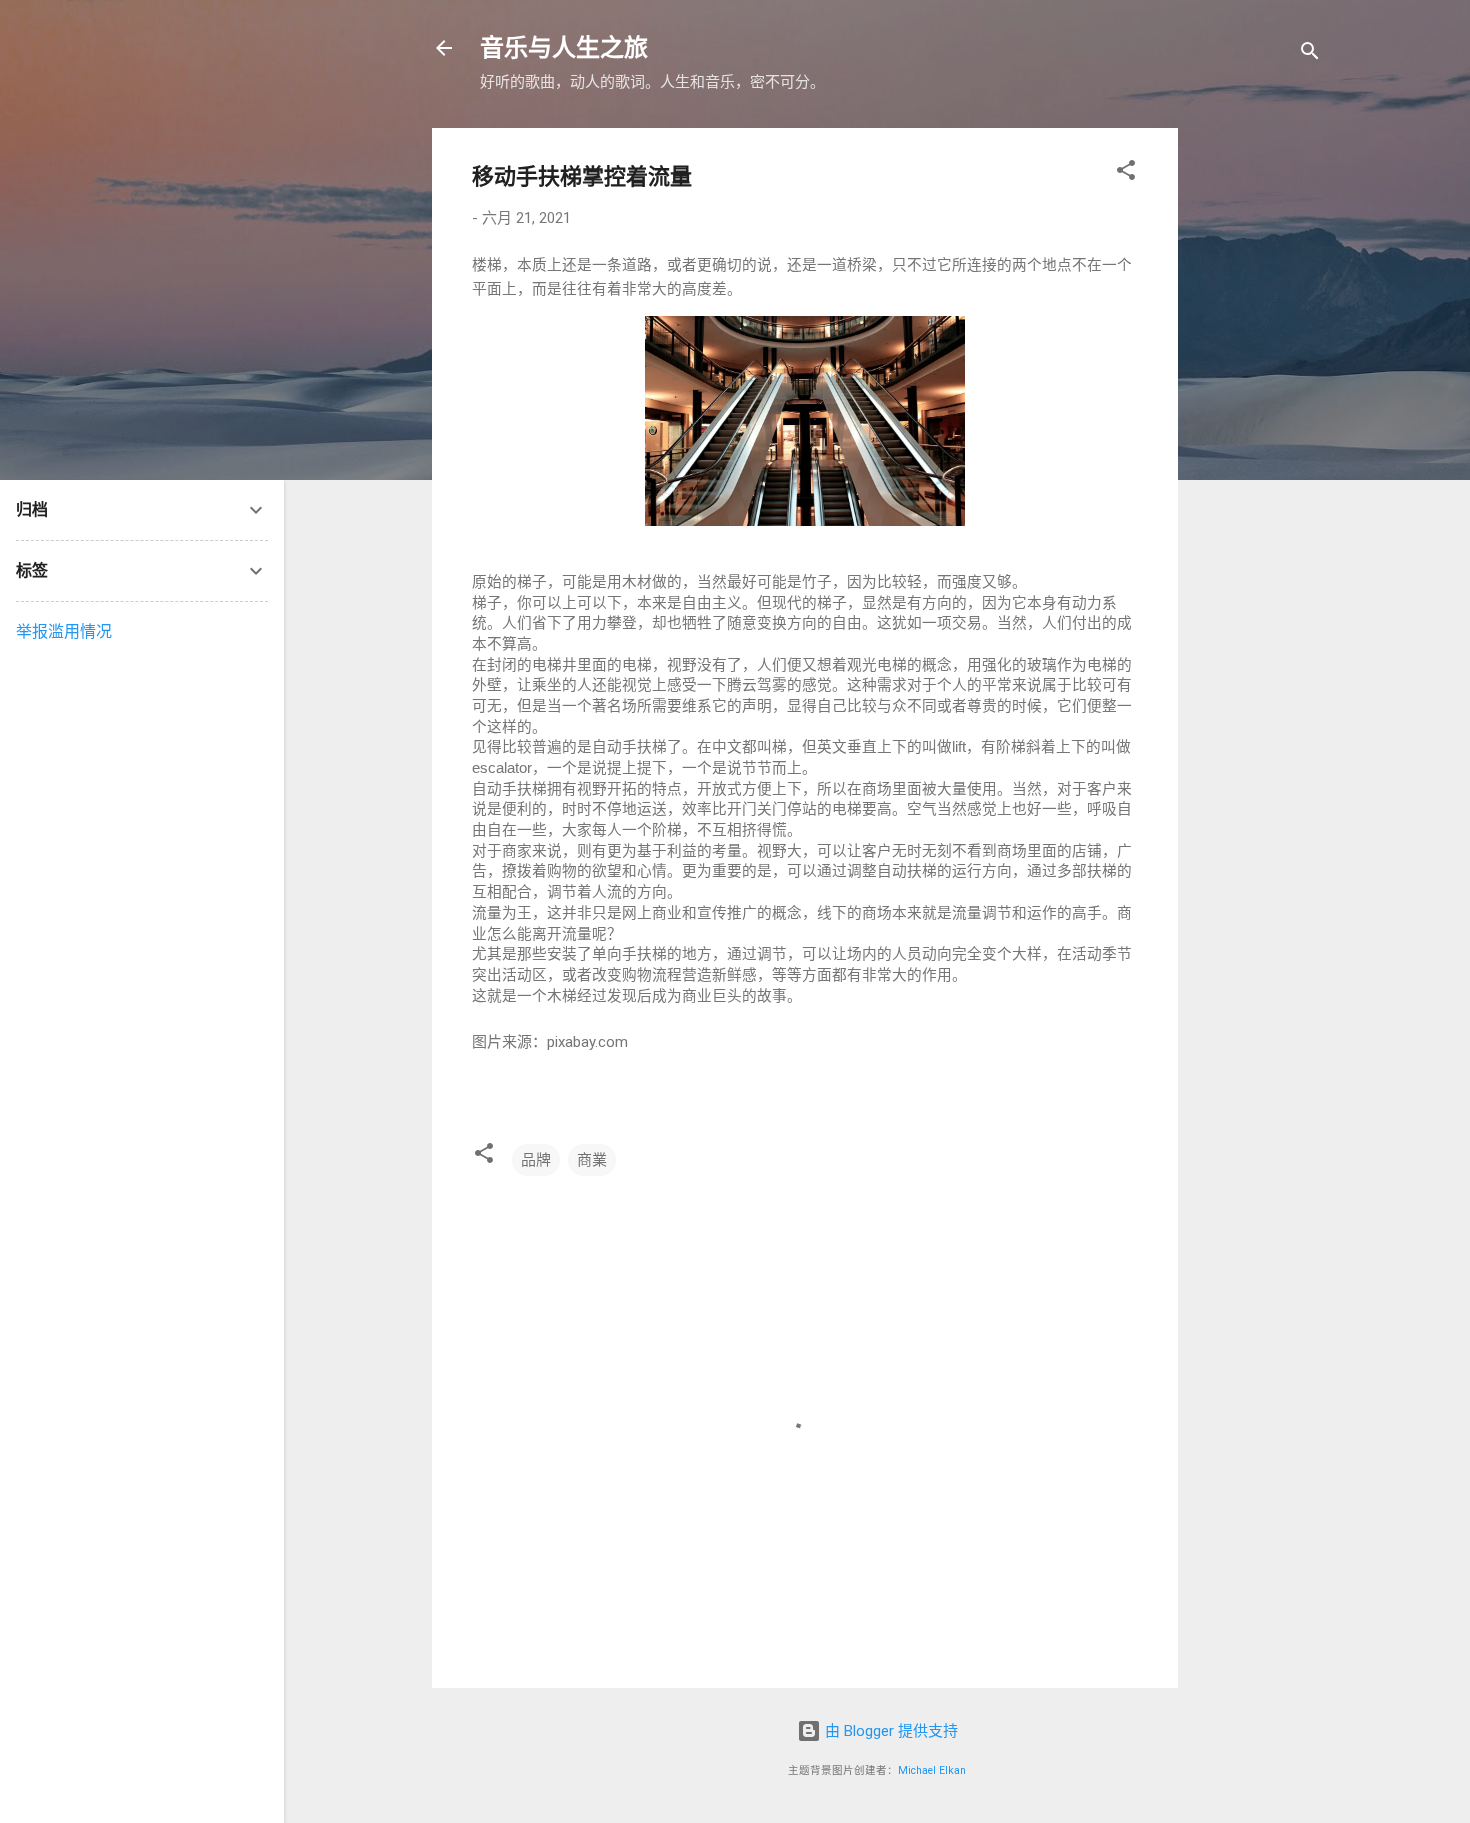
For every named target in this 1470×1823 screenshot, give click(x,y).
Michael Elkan (932, 1770)
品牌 (536, 1160)
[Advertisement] (1332, 428)
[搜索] (1310, 54)
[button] (1126, 173)
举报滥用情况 (64, 631)
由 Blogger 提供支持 (889, 1731)
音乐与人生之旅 (564, 48)
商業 (592, 1160)
